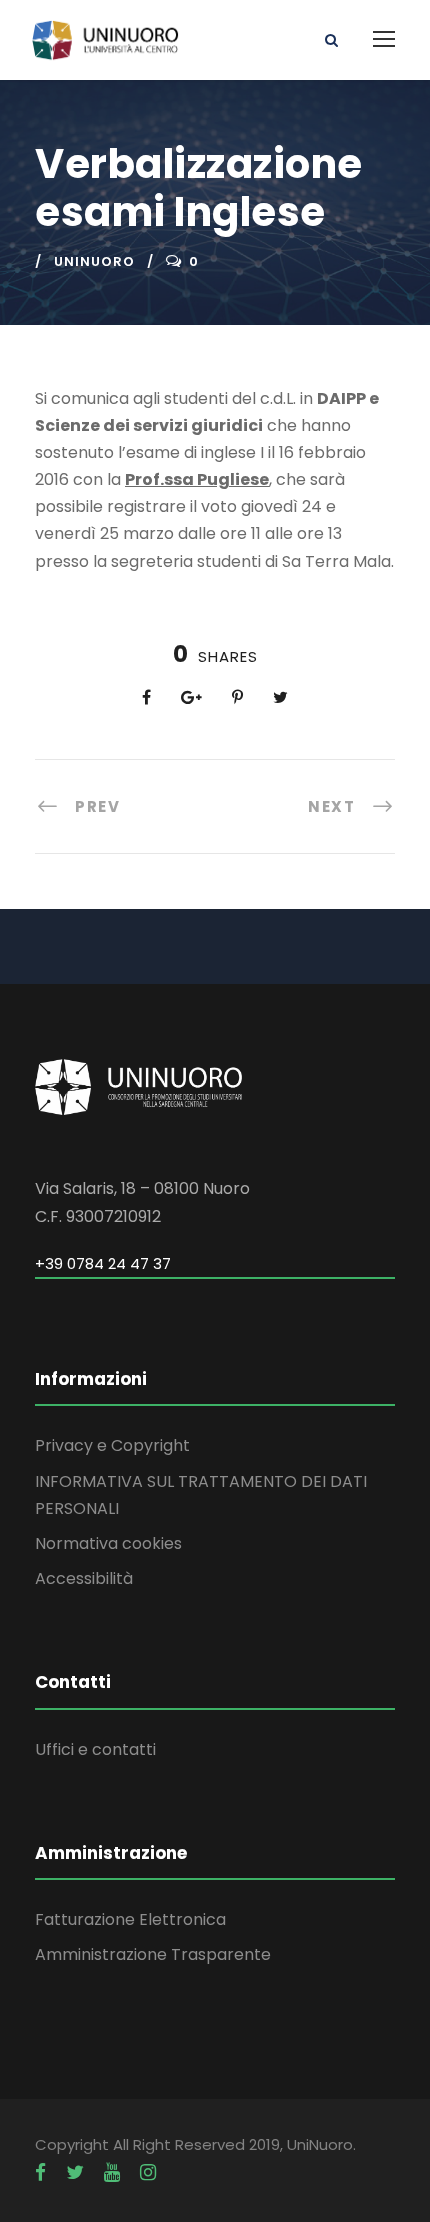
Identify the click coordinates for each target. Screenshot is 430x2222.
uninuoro (94, 261)
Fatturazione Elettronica (130, 1919)
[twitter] (75, 2172)
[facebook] (40, 2172)
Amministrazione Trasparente (153, 1954)
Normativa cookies (108, 1543)
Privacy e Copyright (112, 1445)
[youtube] (112, 2172)
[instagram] (148, 2172)
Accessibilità (84, 1578)
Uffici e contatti (95, 1749)
